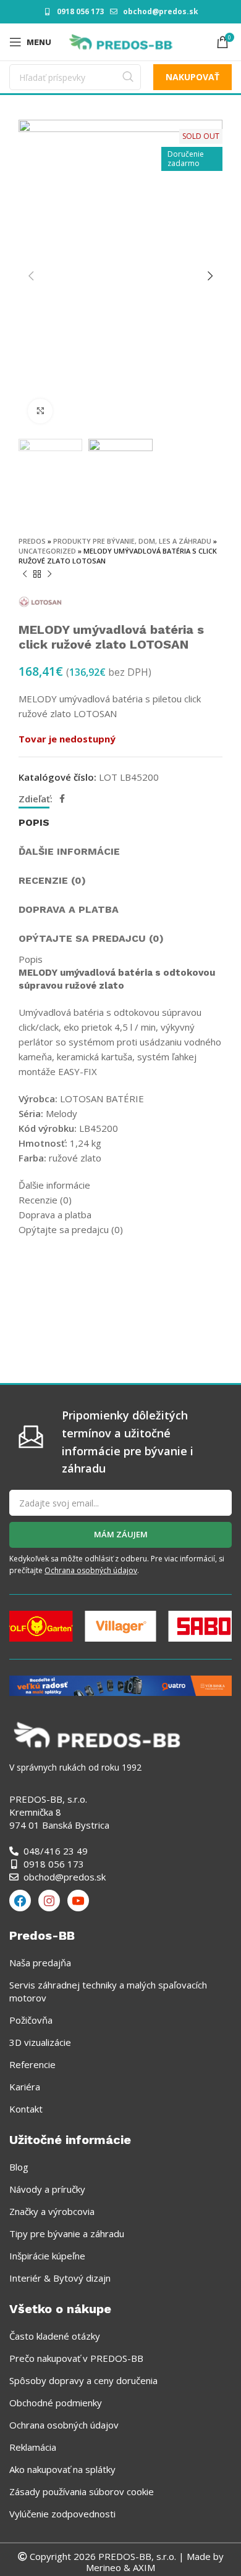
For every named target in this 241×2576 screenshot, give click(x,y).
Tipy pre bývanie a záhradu (67, 2233)
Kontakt (26, 2109)
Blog (19, 2167)
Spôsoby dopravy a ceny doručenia (83, 2380)
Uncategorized (47, 551)
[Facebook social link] (62, 799)
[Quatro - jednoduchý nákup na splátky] (120, 1685)
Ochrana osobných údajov (91, 1570)
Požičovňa (31, 2020)
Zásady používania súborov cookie (82, 2491)
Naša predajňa (40, 1963)
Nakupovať (192, 77)
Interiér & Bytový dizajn (60, 2278)
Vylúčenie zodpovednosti (62, 2514)
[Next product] (49, 575)
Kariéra (25, 2087)
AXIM (143, 2567)
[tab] (34, 821)
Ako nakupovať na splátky (62, 2469)
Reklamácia (33, 2447)
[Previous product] (25, 575)
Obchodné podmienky (56, 2403)
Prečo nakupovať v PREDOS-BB (76, 2358)
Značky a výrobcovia (52, 2211)
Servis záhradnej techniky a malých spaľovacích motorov (108, 1991)
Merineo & (108, 2567)
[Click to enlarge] (40, 411)
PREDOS (32, 541)
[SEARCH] (128, 77)
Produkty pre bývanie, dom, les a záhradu (132, 541)
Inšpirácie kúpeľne (47, 2256)
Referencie (32, 2064)
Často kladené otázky (55, 2336)
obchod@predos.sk (161, 11)
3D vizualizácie (40, 2042)
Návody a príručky (47, 2189)
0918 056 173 (80, 11)
